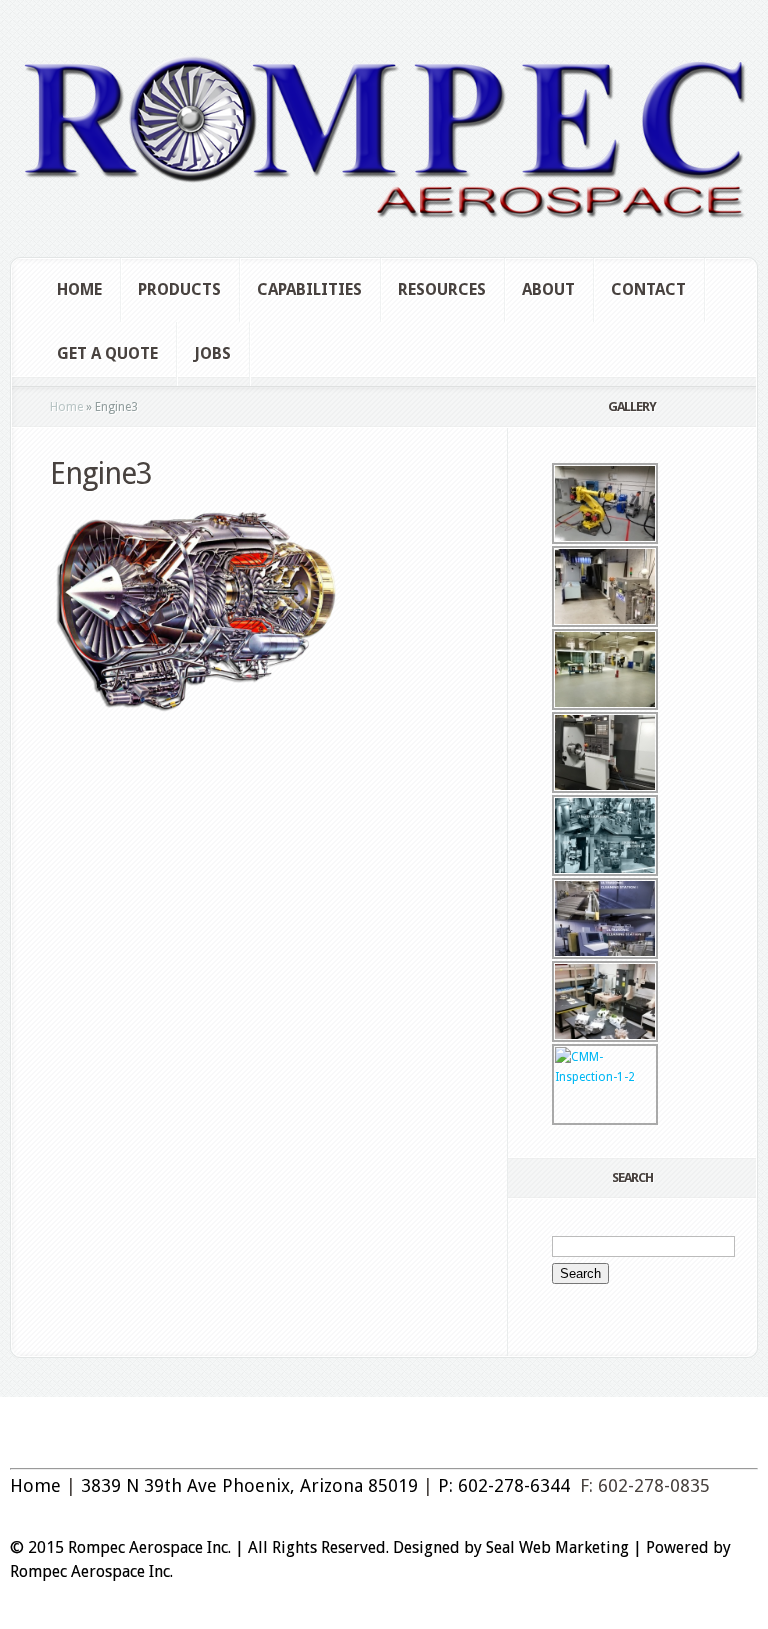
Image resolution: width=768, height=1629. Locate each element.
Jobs (212, 353)
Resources (442, 289)
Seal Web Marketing (557, 1547)
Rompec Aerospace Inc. (91, 1571)
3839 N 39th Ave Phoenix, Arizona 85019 (249, 1485)
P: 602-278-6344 (504, 1485)
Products (179, 289)
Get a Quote (107, 353)
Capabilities (309, 289)
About (548, 289)
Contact (648, 289)
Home (79, 289)
